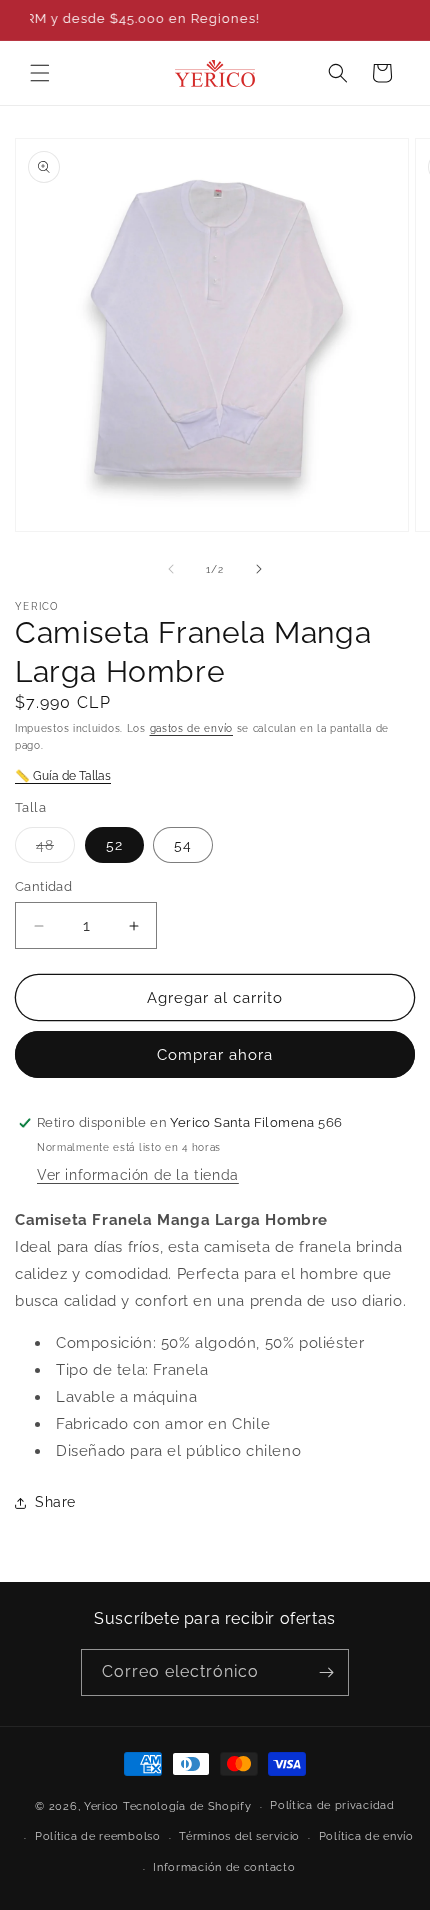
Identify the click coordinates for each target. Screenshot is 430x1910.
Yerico (101, 1806)
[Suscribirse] (326, 1672)
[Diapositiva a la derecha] (259, 569)
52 (114, 845)
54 (183, 845)
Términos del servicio (239, 1836)
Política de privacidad (332, 1805)
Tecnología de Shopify (187, 1806)
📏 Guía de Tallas (63, 776)
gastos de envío (192, 728)
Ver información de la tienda (138, 1175)
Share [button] (55, 1502)
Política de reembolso (98, 1836)
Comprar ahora (215, 1055)
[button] (40, 73)
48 (55, 849)
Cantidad (43, 886)
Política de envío (366, 1836)
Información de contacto (224, 1867)
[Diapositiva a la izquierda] (171, 569)
